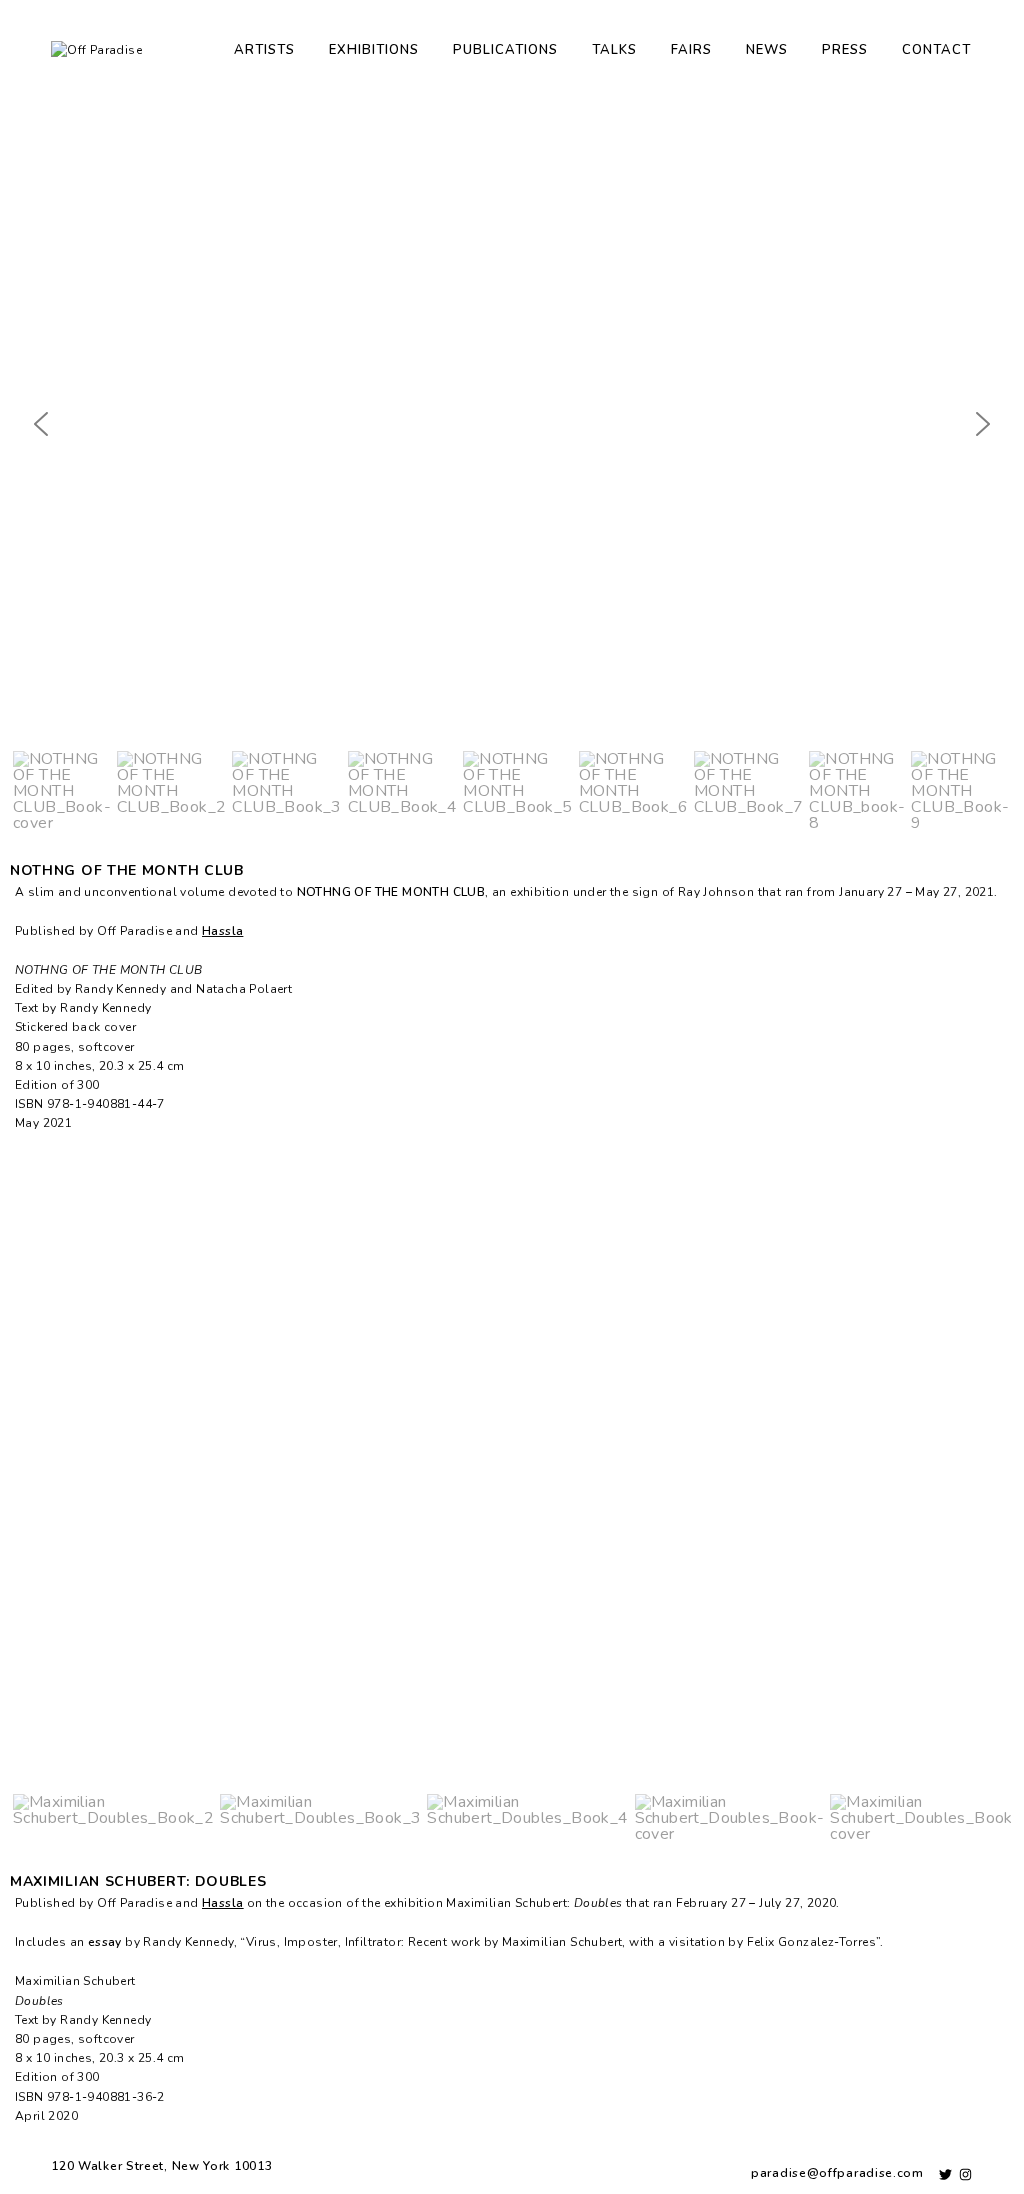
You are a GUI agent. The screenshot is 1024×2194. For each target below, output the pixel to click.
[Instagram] (965, 2174)
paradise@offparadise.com (837, 2173)
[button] (41, 424)
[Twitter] (945, 2174)
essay (105, 1942)
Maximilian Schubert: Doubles (138, 1881)
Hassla (222, 931)
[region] (512, 472)
